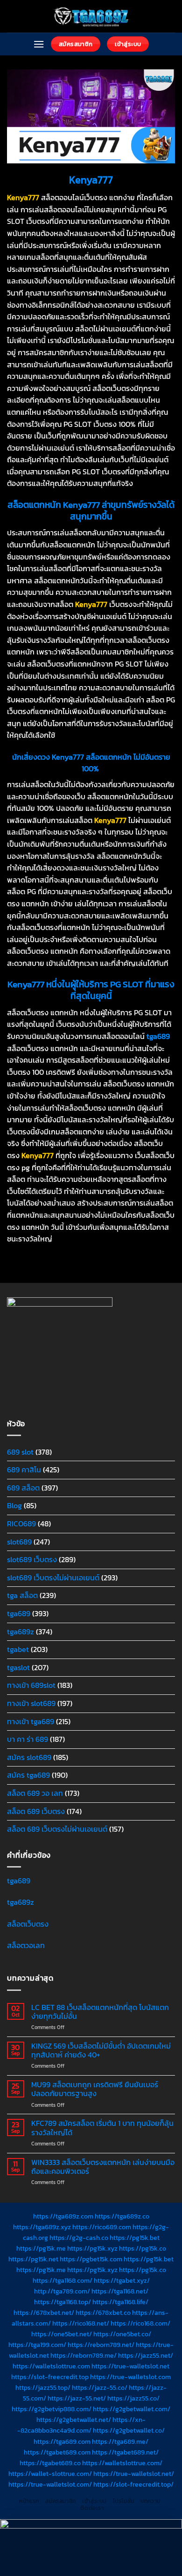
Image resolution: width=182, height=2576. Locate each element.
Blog (14, 1505)
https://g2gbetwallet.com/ (132, 2409)
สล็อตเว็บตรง (28, 1924)
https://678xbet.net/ (44, 2313)
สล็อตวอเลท (26, 1945)
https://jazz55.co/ (133, 2398)
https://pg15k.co (143, 2248)
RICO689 (21, 1524)
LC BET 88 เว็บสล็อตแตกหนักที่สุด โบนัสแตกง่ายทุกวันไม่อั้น (100, 2012)
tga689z (21, 1632)
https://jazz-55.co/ (100, 2387)
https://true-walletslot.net (130, 2366)
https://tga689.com (62, 2441)
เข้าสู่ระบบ (94, 2501)
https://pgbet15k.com (91, 2259)
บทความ (150, 2501)
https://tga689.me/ (120, 2441)
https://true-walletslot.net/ (134, 2474)
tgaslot (18, 1667)
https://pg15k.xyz (92, 2248)
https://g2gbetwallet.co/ (129, 2430)
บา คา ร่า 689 (28, 1739)
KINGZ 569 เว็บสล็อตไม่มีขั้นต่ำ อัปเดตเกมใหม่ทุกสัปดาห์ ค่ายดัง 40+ (101, 2050)
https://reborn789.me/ (84, 2355)
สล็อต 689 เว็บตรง (36, 1811)
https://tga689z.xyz (42, 2227)
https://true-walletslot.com (130, 2377)
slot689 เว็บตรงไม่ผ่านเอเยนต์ (53, 1578)
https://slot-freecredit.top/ (133, 2484)
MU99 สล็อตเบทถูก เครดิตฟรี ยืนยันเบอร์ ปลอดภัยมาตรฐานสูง (95, 2089)
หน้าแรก (29, 2501)
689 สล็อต (23, 1488)
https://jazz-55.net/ (77, 2398)
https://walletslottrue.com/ (122, 2463)
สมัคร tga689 (28, 1775)
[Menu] (39, 44)
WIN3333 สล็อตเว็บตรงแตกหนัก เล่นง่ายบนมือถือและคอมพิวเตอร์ (103, 2167)
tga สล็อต (22, 1595)
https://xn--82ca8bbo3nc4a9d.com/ (81, 2425)
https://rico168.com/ (140, 2323)
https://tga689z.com (63, 2216)
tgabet (18, 1649)
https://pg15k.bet (135, 2238)
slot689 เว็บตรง (32, 1559)
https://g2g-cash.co (79, 2238)
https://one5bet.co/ (122, 2334)
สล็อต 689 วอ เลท (35, 1793)
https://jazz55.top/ (43, 2387)
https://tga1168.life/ (120, 2302)
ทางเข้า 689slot (31, 1685)
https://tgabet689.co (50, 2463)
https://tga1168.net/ (120, 2291)
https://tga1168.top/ (63, 2302)
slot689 (19, 1542)
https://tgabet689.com (57, 2452)
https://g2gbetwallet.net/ (74, 2420)
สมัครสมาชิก (61, 2501)
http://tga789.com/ (62, 2291)
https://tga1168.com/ (63, 2280)
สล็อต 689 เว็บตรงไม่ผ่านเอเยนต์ (57, 1829)
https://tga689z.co (122, 2216)
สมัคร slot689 (29, 1757)
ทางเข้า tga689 (31, 1721)
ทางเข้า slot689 (31, 1703)
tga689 (19, 1613)
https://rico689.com (102, 2227)
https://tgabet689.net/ (125, 2452)
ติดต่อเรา (92, 2508)
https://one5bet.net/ (62, 2334)
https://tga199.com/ (37, 2345)
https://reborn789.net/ (101, 2345)
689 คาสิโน (24, 1470)
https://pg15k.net (33, 2259)
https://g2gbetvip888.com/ (52, 2409)
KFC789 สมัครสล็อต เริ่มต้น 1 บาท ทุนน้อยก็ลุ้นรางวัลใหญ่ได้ (102, 2128)
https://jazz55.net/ (146, 2355)
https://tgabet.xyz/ (122, 2280)
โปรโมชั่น (124, 2501)
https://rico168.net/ (81, 2323)
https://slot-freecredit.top (50, 2377)
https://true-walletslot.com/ (50, 2484)
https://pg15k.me (41, 2248)
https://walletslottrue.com (51, 2366)
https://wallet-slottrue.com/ (50, 2474)
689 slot (20, 1452)
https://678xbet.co (103, 2313)
